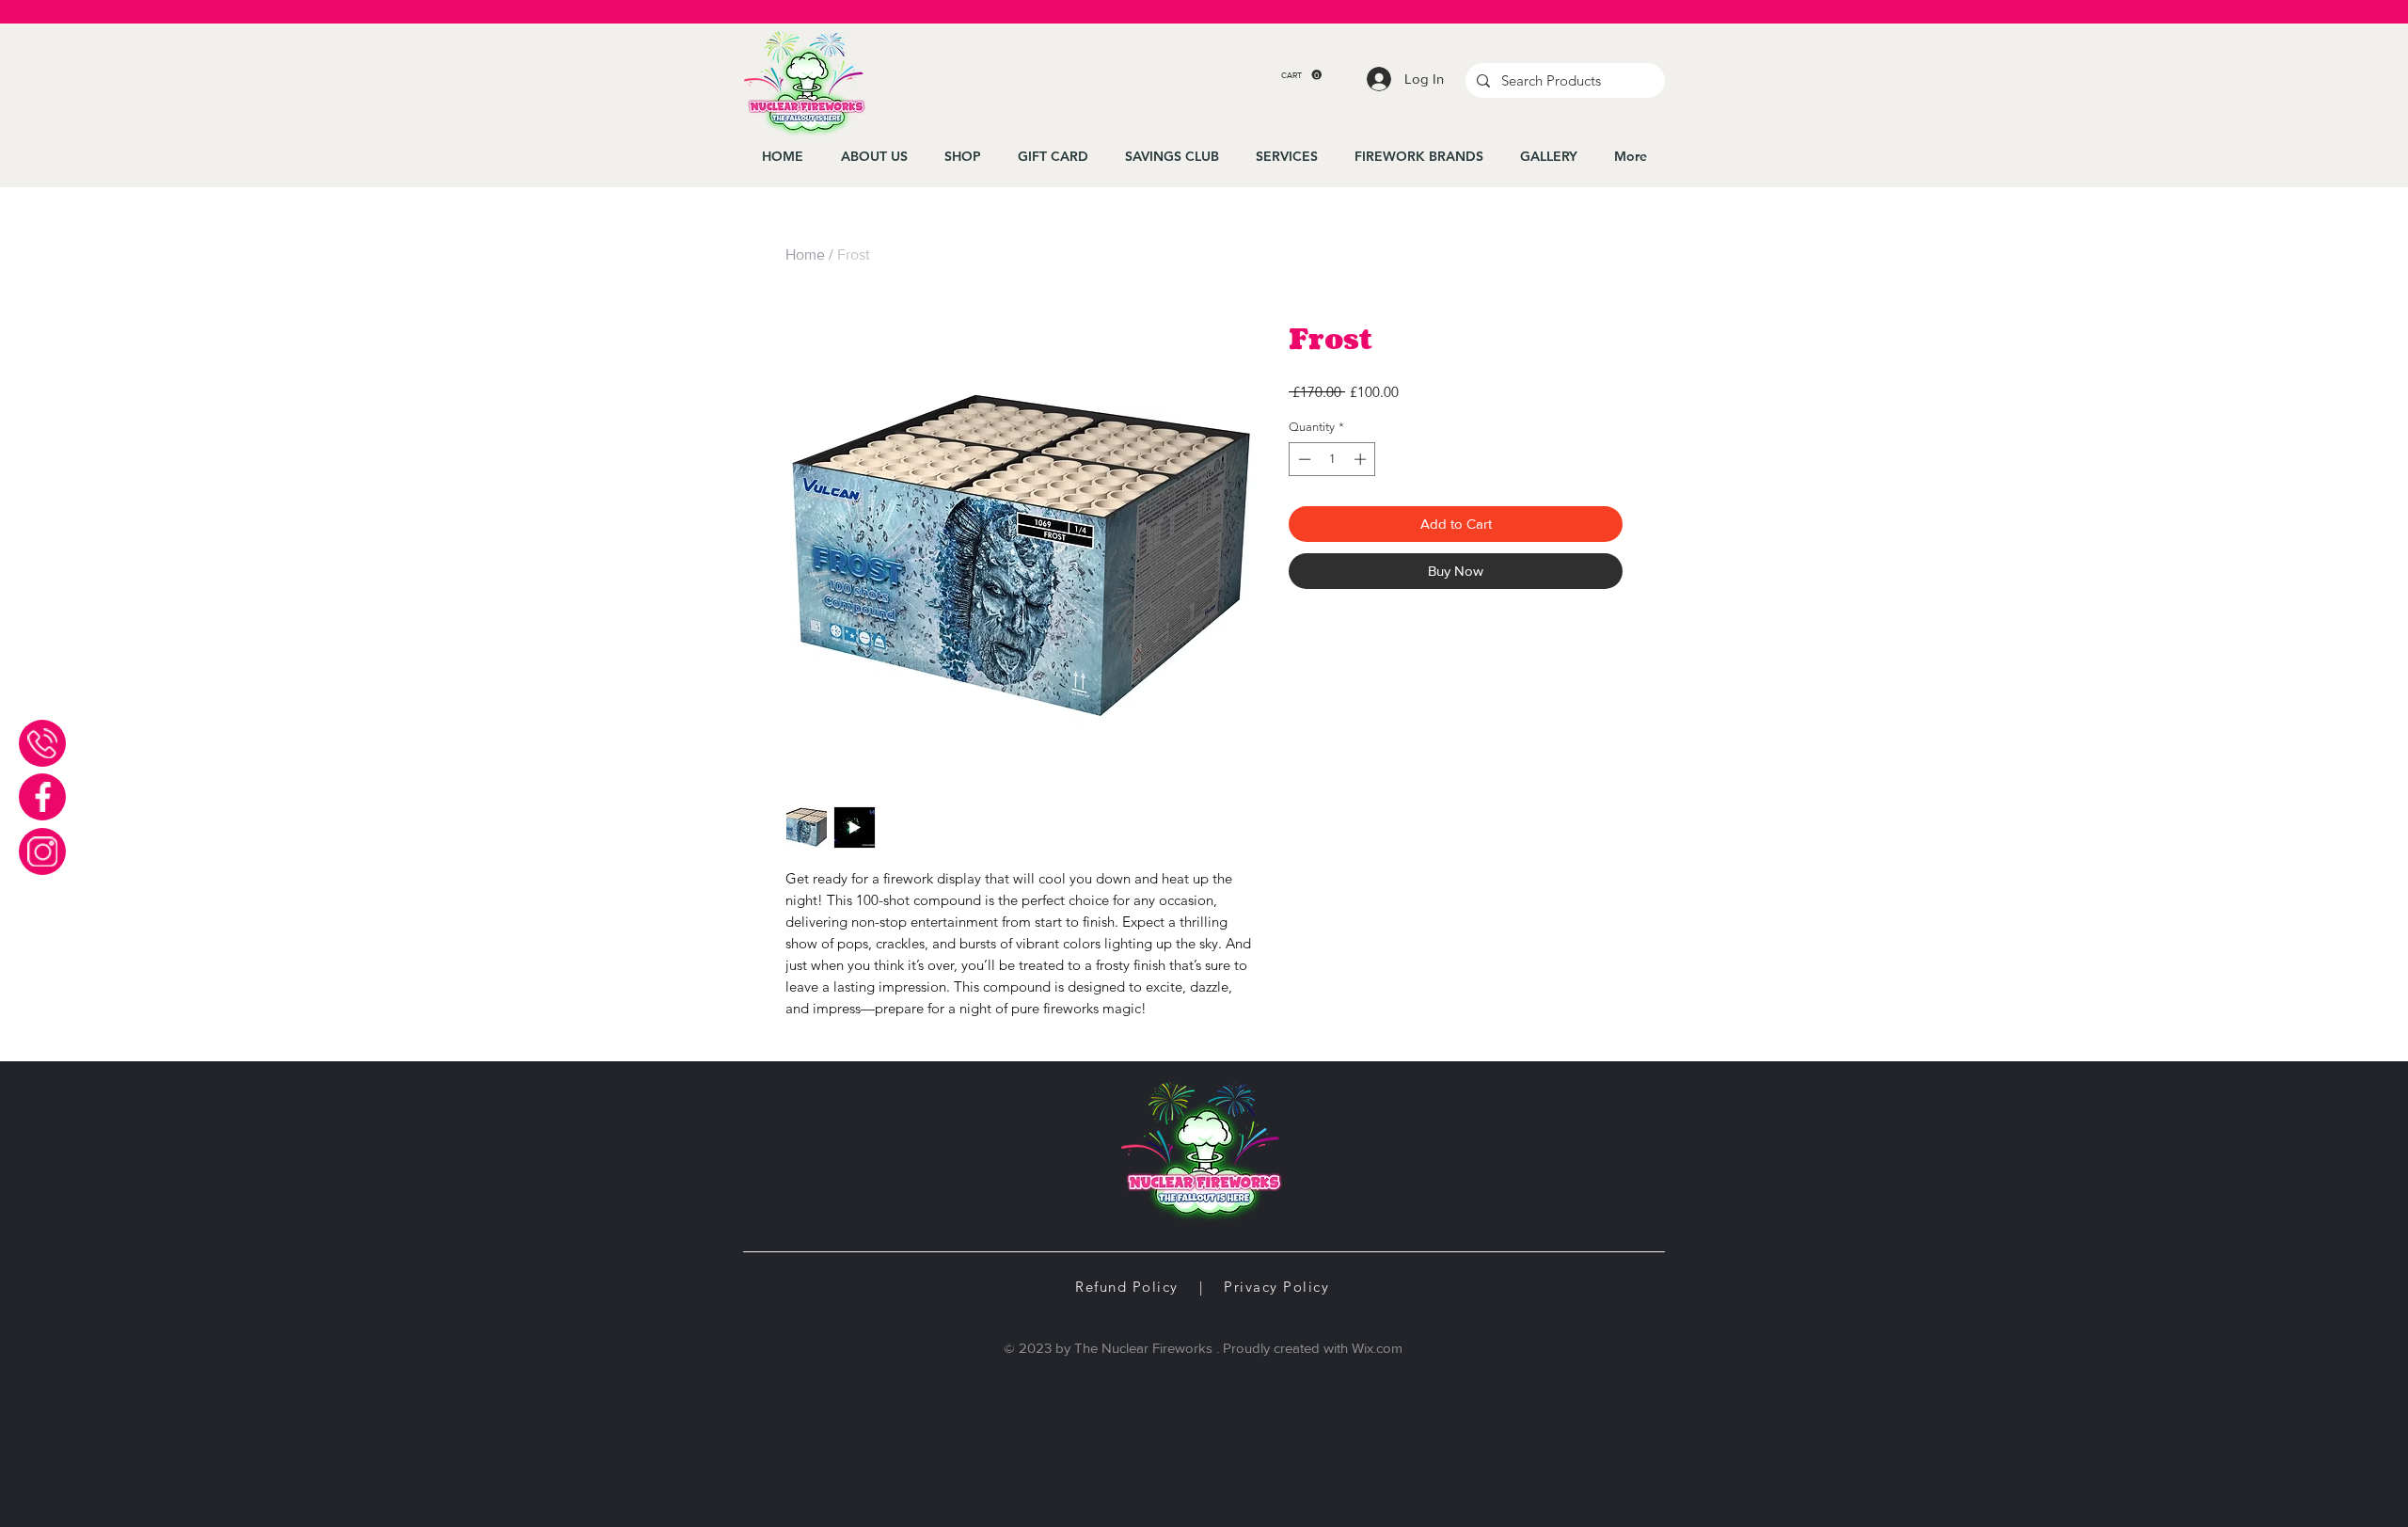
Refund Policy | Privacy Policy (1202, 1287)
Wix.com (1377, 1348)
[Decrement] (1303, 459)
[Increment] (1362, 459)
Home (805, 254)
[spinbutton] (1332, 459)
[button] (1301, 75)
